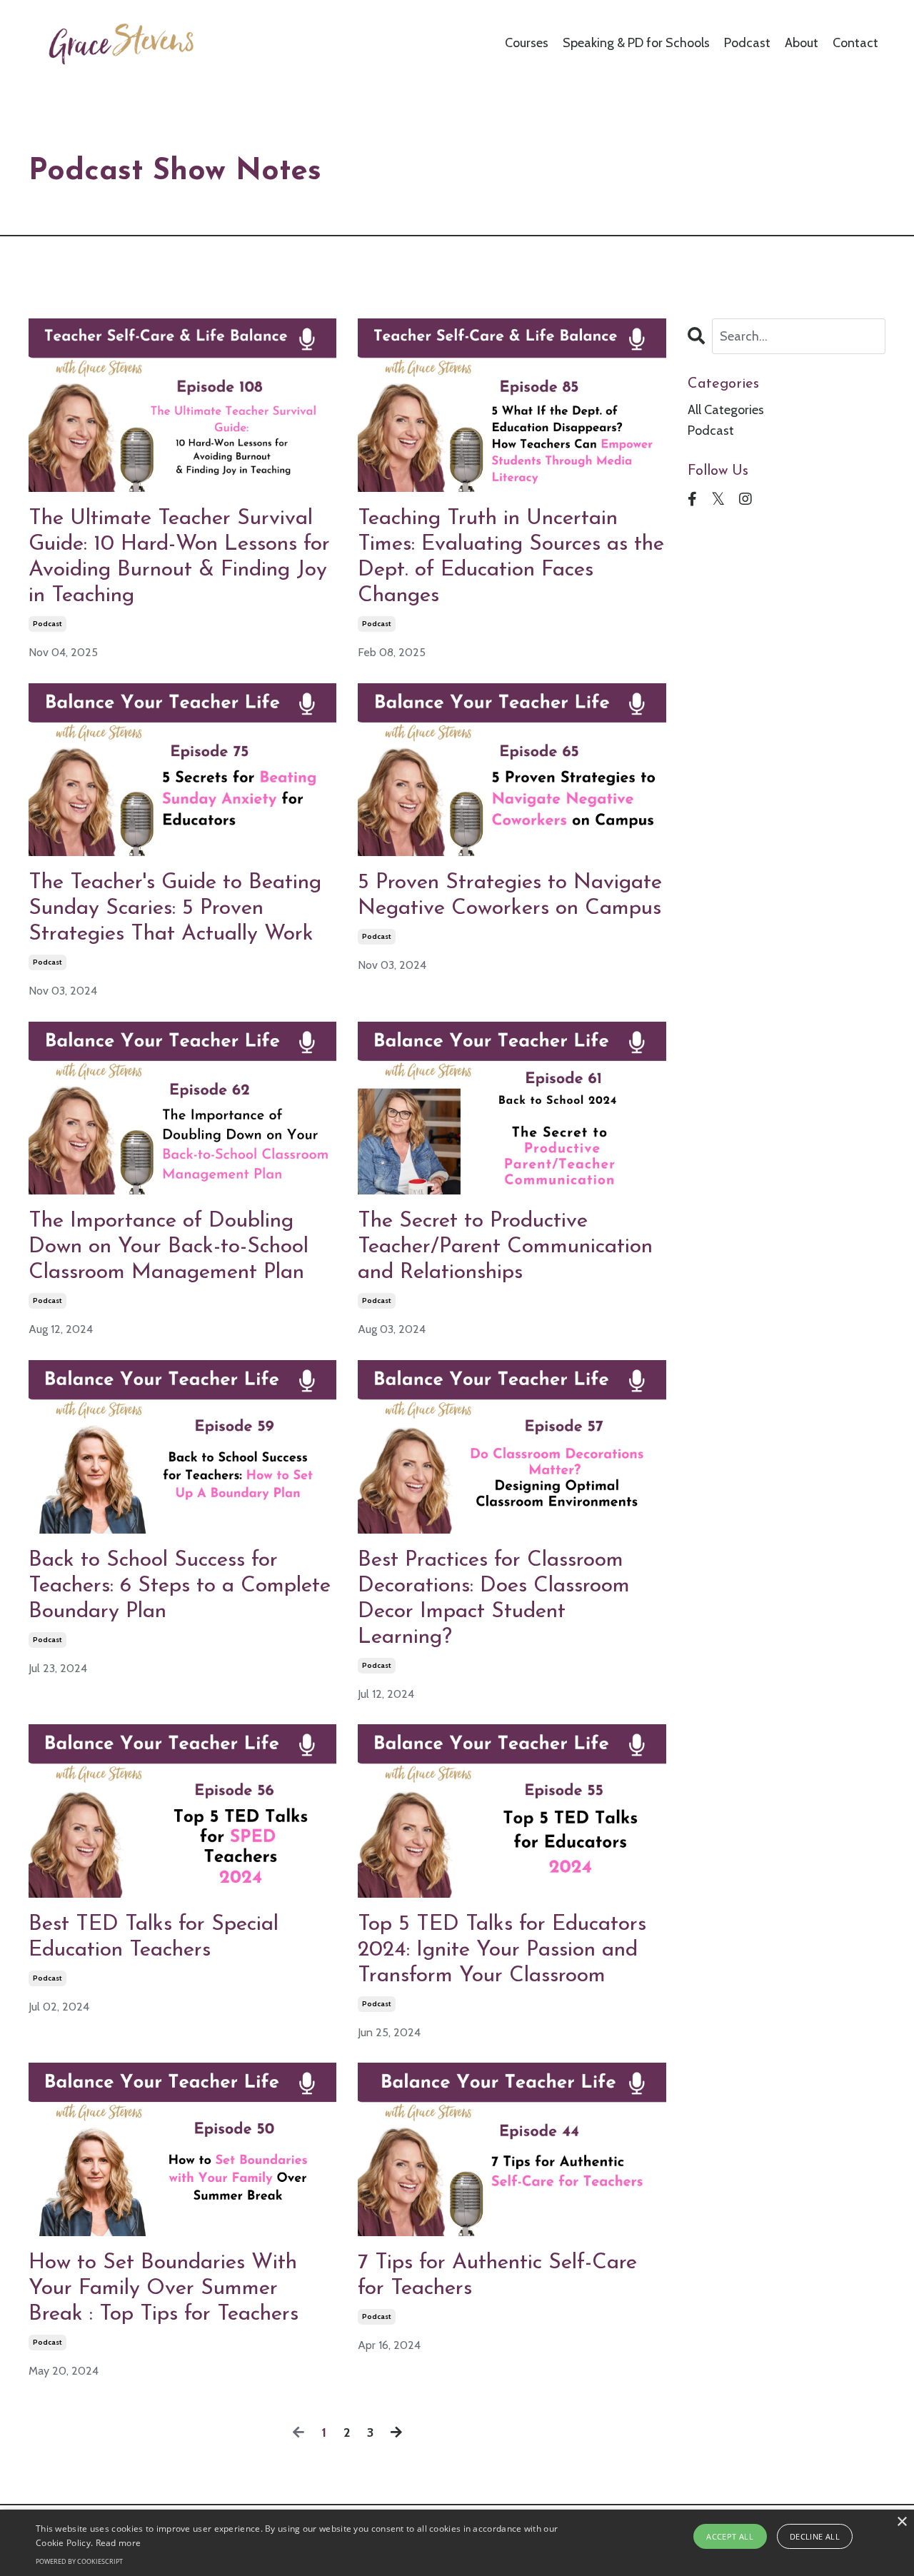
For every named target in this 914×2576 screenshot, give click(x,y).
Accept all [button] (730, 2536)
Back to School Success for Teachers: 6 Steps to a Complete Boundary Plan (180, 1586)
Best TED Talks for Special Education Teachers (154, 1937)
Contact (855, 43)
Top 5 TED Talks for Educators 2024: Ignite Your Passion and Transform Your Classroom (502, 1950)
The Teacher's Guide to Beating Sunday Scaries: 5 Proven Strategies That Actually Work (175, 909)
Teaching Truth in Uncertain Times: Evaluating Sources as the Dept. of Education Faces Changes (511, 557)
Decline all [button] (815, 2536)
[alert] (457, 2543)
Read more (119, 2543)
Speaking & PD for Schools (636, 43)
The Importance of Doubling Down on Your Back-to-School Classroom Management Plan (169, 1247)
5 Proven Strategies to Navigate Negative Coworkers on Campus (510, 896)
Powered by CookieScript (79, 2561)
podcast (47, 624)
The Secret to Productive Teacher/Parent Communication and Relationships (505, 1247)
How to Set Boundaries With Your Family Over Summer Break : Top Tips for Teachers (164, 2289)
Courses (527, 43)
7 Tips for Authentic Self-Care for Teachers (497, 2276)
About (802, 43)
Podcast (747, 43)
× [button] (902, 2522)
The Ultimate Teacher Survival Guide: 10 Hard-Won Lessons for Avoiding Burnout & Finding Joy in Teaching (179, 557)
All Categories (726, 410)
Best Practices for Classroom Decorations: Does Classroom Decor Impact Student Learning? (494, 1599)
